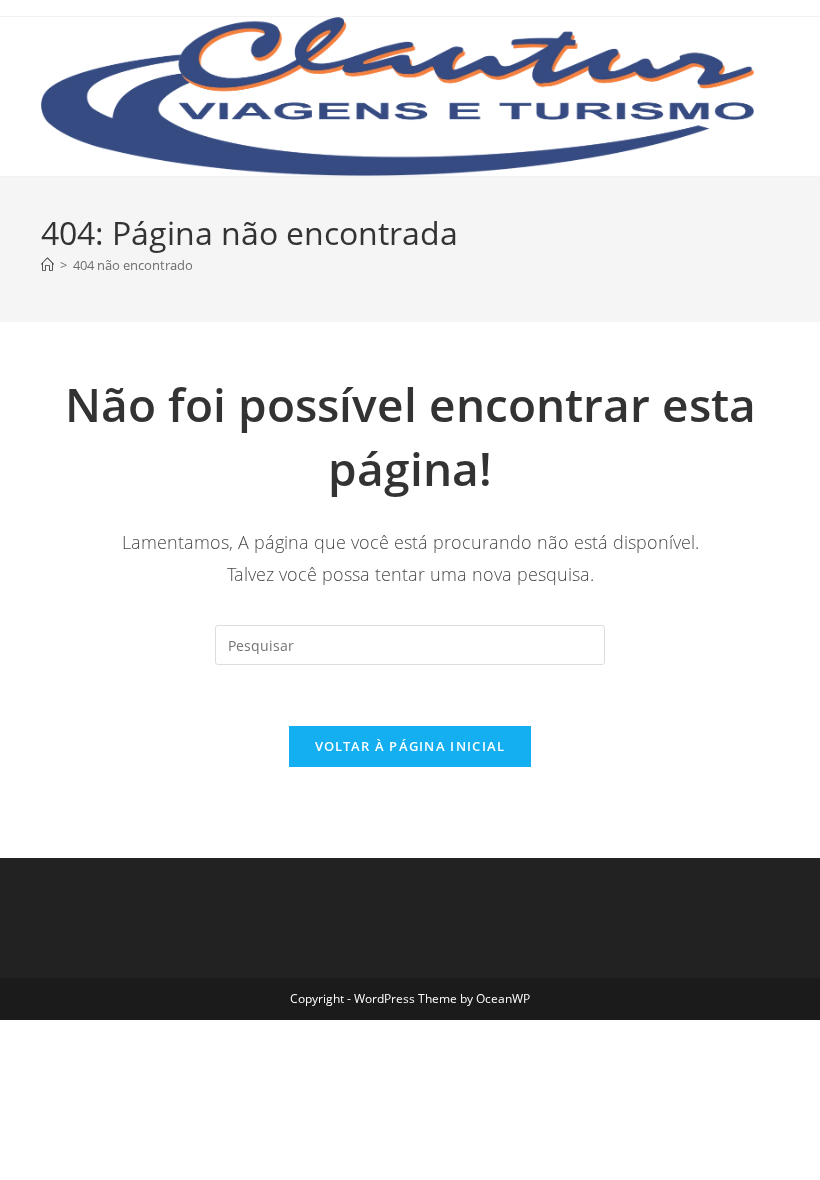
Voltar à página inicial (410, 746)
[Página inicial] (47, 265)
